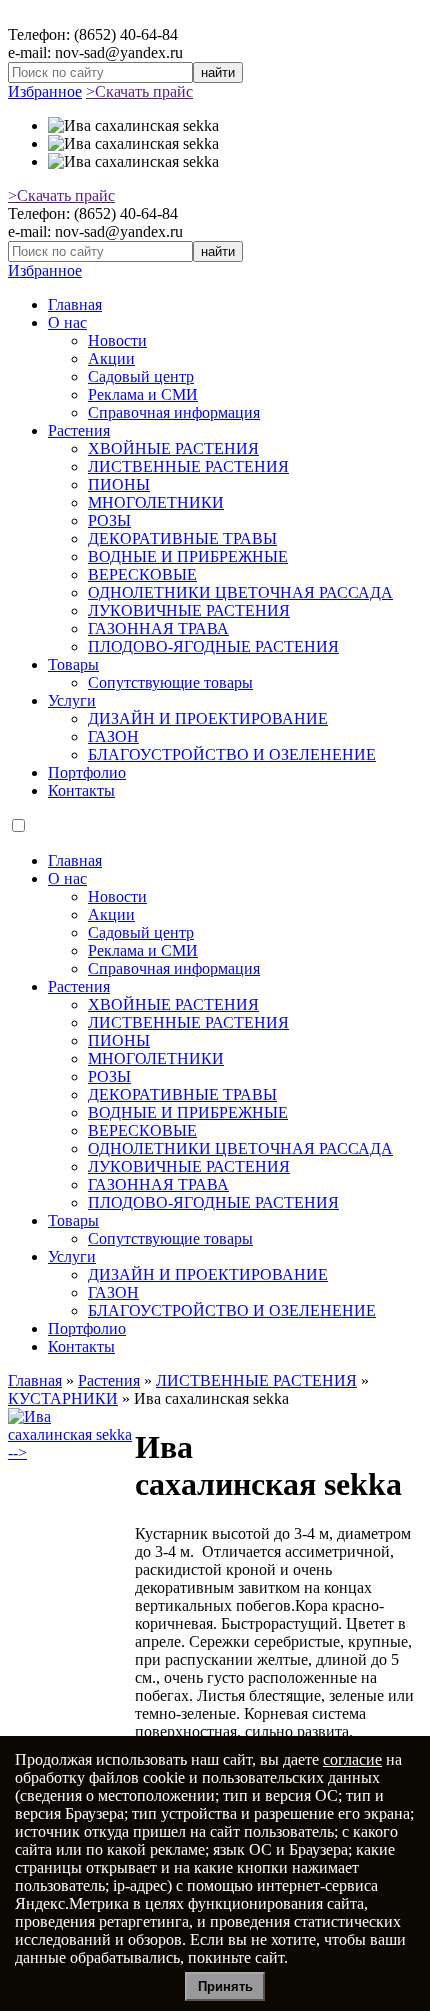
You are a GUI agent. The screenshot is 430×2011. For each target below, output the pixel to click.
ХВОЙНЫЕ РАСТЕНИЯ (173, 448)
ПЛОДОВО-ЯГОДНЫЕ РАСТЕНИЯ (213, 646)
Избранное (45, 91)
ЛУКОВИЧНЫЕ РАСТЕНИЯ (189, 610)
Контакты (81, 790)
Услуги (72, 700)
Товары (73, 664)
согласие (352, 1759)
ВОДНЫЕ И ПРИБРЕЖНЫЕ (188, 556)
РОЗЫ (109, 520)
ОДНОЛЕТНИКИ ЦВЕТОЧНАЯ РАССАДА (240, 592)
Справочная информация (174, 412)
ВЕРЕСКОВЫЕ (142, 574)
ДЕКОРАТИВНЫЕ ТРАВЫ (182, 538)
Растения (79, 430)
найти (218, 72)
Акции (111, 358)
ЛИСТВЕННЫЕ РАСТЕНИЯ (188, 466)
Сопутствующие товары (170, 682)
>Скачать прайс (139, 91)
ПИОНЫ (119, 484)
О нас (67, 322)
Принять (225, 1986)
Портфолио (87, 772)
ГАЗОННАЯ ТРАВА (158, 628)
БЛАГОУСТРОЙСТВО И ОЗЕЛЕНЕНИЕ (232, 754)
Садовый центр (141, 376)
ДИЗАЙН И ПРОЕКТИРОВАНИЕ (208, 718)
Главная (75, 304)
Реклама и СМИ (143, 394)
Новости (117, 340)
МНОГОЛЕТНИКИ (156, 502)
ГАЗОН (113, 736)
